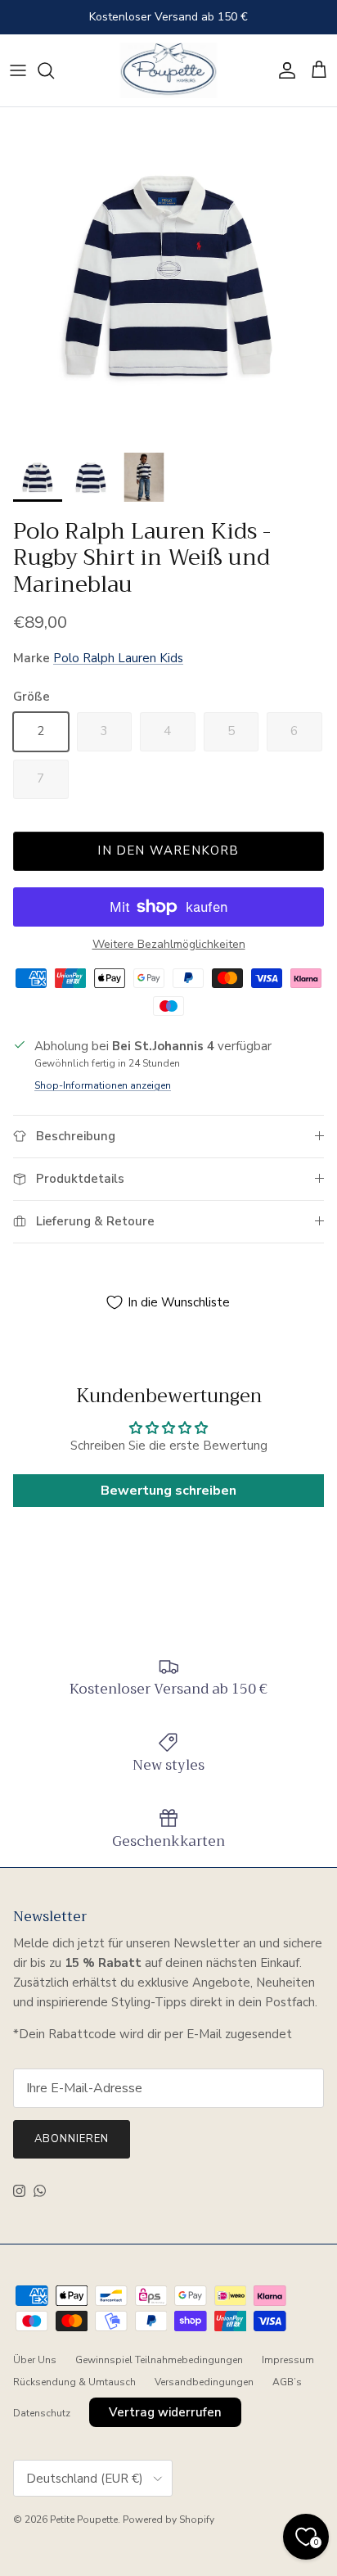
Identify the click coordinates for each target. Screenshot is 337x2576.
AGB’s (287, 2382)
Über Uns (35, 2360)
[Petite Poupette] (168, 70)
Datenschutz (42, 2413)
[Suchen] (54, 70)
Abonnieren (72, 2139)
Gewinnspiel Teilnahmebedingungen (159, 2360)
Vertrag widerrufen (165, 2412)
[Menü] (18, 70)
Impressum (288, 2360)
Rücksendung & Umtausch (74, 2382)
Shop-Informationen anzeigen (103, 1085)
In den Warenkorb (168, 850)
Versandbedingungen (204, 2382)
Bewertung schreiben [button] (168, 1491)
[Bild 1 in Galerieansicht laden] (168, 276)
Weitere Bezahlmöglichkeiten (169, 945)
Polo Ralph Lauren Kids (118, 658)
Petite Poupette (84, 2520)
